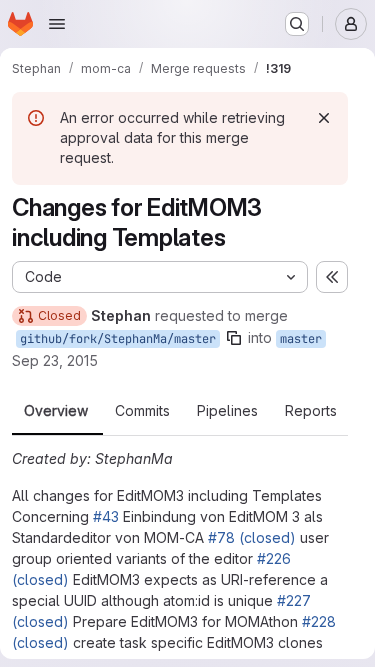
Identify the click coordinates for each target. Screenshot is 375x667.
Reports (311, 411)
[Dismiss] (324, 118)
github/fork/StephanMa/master (118, 339)
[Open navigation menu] (57, 24)
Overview (56, 411)
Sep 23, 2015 (55, 360)
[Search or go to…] (297, 24)
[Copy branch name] (234, 338)
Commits (142, 411)
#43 (106, 516)
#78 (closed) (252, 537)
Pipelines (227, 411)
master (301, 339)
